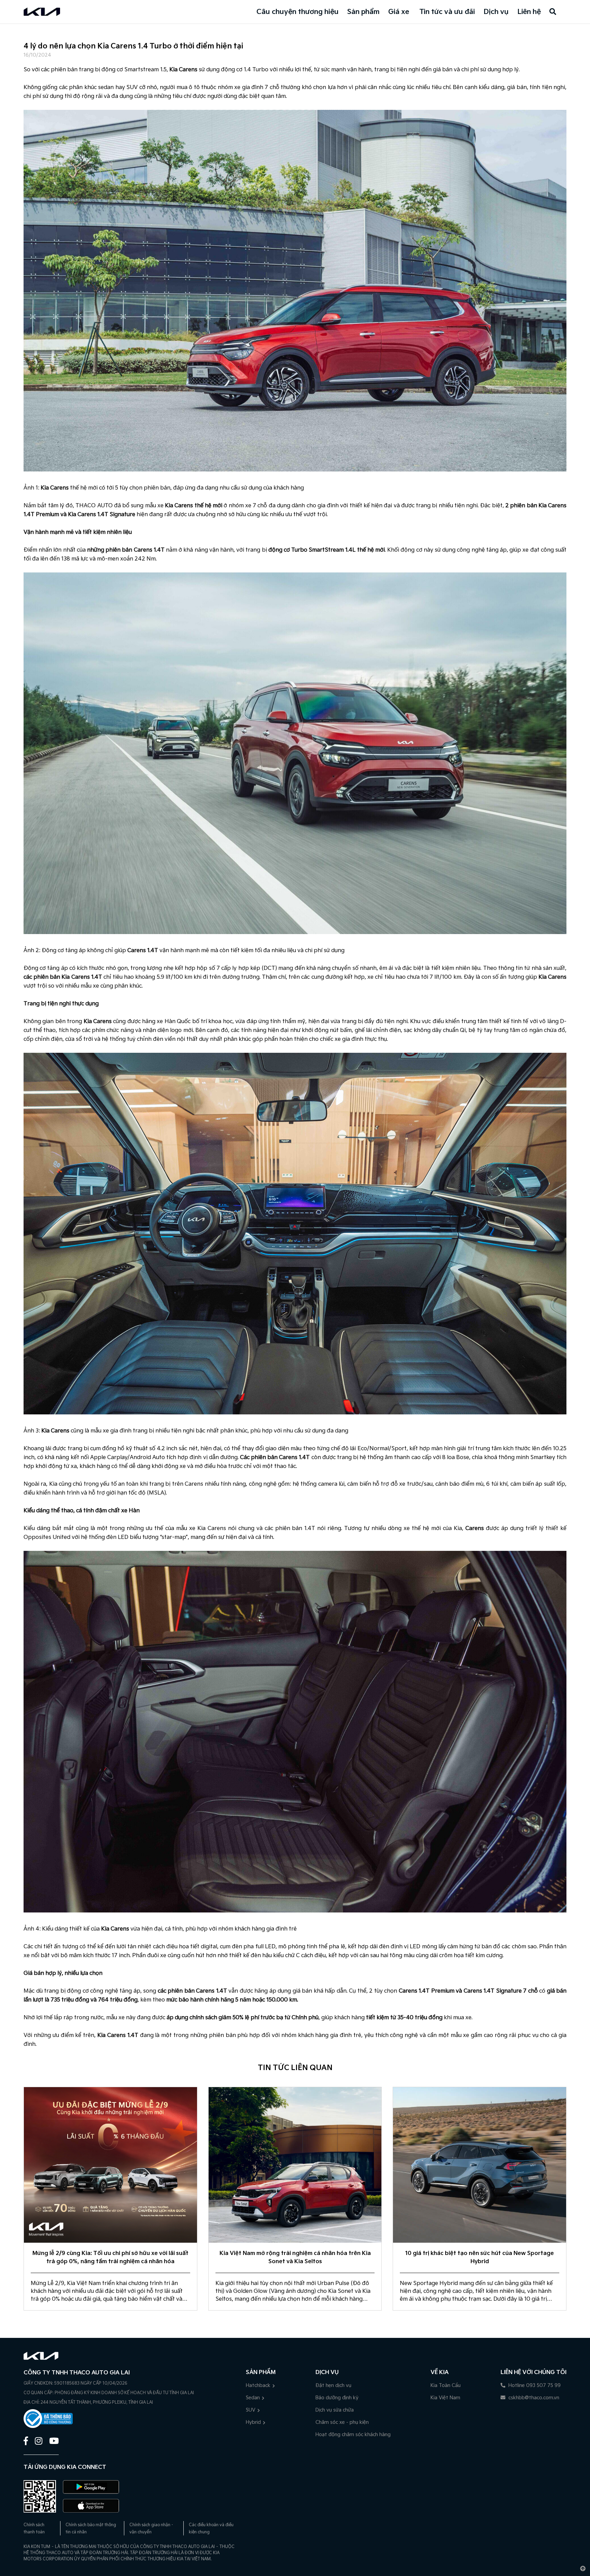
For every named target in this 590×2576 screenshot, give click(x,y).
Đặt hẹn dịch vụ (333, 2385)
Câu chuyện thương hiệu (298, 12)
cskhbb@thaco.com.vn (533, 2398)
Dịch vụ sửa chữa (335, 2410)
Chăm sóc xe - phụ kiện (342, 2422)
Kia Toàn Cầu (446, 2385)
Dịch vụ (496, 12)
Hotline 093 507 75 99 (534, 2385)
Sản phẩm (363, 12)
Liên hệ (529, 12)
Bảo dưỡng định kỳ (337, 2398)
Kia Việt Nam (445, 2398)
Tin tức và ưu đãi (447, 12)
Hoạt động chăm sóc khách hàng (353, 2435)
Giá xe (399, 12)
